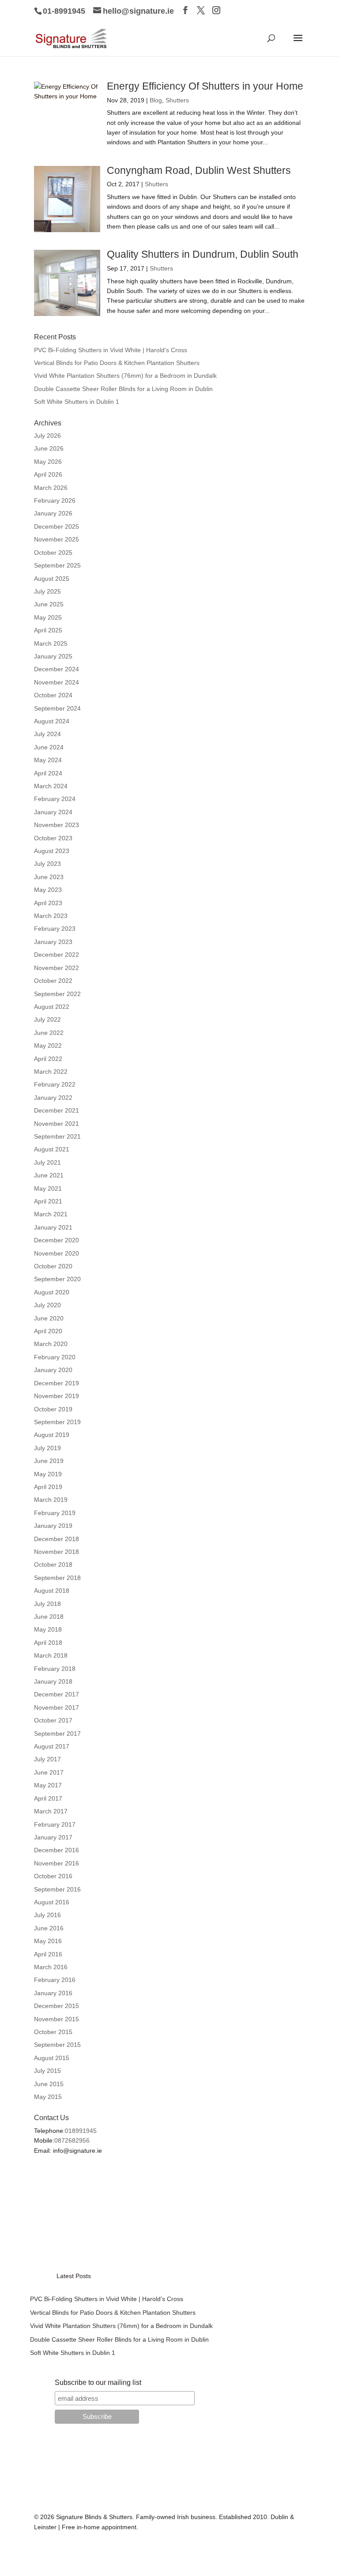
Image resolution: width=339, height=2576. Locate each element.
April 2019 (48, 1487)
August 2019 (52, 1435)
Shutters (177, 100)
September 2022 (57, 994)
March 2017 (51, 1811)
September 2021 (57, 1136)
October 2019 (53, 1409)
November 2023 (56, 825)
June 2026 (49, 448)
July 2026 (47, 436)
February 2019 (55, 1513)
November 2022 (56, 968)
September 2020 (57, 1279)
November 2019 (56, 1396)
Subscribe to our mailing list (98, 2382)
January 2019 (53, 1526)
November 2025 (56, 539)
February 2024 (55, 799)
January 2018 (53, 1681)
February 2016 (55, 1980)
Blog (156, 100)
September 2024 (57, 708)
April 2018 (48, 1643)
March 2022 (51, 1072)
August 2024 (52, 721)
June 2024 (49, 747)
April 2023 (48, 903)
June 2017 (49, 1772)
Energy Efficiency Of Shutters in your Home (205, 86)
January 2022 (53, 1098)
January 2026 (53, 513)
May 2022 (48, 1045)
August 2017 (52, 1746)
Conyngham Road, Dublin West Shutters (199, 170)
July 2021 (47, 1162)
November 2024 (56, 682)
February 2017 (55, 1824)
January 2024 (53, 812)
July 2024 (47, 734)
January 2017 (53, 1837)
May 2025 (48, 617)
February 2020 (55, 1357)
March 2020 (51, 1344)
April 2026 (48, 474)
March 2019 (51, 1500)
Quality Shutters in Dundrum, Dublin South (203, 254)
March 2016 (51, 1967)
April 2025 (48, 630)
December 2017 (56, 1694)
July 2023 (47, 864)
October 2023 (53, 838)
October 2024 (53, 695)
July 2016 (47, 1915)
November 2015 (56, 2019)
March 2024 (51, 786)
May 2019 (48, 1474)
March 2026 (51, 488)
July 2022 (47, 1019)
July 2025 (47, 591)
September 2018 (57, 1578)
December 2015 (56, 2006)
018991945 (81, 2131)
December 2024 (56, 669)
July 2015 (47, 2071)
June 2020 (49, 1318)
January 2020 (53, 1370)
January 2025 (53, 656)
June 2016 (49, 1928)
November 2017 (56, 1707)
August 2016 (52, 1902)
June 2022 (49, 1033)
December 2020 (56, 1240)
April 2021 (48, 1201)
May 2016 (48, 1941)
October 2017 (53, 1720)
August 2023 (52, 851)
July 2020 (47, 1305)
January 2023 (53, 942)
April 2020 (48, 1331)
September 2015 (57, 2045)
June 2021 (49, 1175)
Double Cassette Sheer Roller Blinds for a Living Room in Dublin (123, 389)
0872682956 (72, 2140)
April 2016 (48, 1954)
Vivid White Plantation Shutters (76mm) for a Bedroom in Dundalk (125, 376)
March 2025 (51, 643)
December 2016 (56, 1850)
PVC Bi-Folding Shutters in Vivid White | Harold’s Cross (111, 350)
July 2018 (47, 1604)
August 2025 (52, 579)
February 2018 (55, 1669)
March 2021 (51, 1214)
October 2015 (53, 2032)
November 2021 (56, 1124)
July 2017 (47, 1759)
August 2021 (52, 1149)
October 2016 (53, 1876)
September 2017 (57, 1734)
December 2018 (56, 1539)
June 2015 (49, 2084)
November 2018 (56, 1552)
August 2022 (52, 1007)
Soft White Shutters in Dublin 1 (77, 402)
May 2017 (48, 1785)
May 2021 (48, 1188)
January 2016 (53, 1993)
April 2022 (48, 1059)
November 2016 (56, 1863)
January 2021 (53, 1227)
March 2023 (51, 916)
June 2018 (49, 1617)
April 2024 (48, 773)
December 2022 (56, 955)
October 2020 (53, 1266)
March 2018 (51, 1655)
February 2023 (55, 929)
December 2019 (56, 1383)
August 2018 (52, 1591)
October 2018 (53, 1564)
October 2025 (53, 553)
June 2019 (49, 1461)
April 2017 (48, 1798)
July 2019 (47, 1448)
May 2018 (48, 1629)
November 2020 (56, 1253)
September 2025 (57, 565)
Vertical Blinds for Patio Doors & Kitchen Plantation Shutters (117, 363)
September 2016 (57, 1889)
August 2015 (52, 2058)
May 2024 (48, 760)
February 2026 (55, 500)
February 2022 (55, 1084)
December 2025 (56, 526)
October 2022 (53, 981)
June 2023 (49, 877)
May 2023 (48, 890)
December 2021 (56, 1110)
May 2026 (48, 462)
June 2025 (49, 604)
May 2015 (48, 2097)
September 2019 (57, 1422)
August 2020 (52, 1292)
